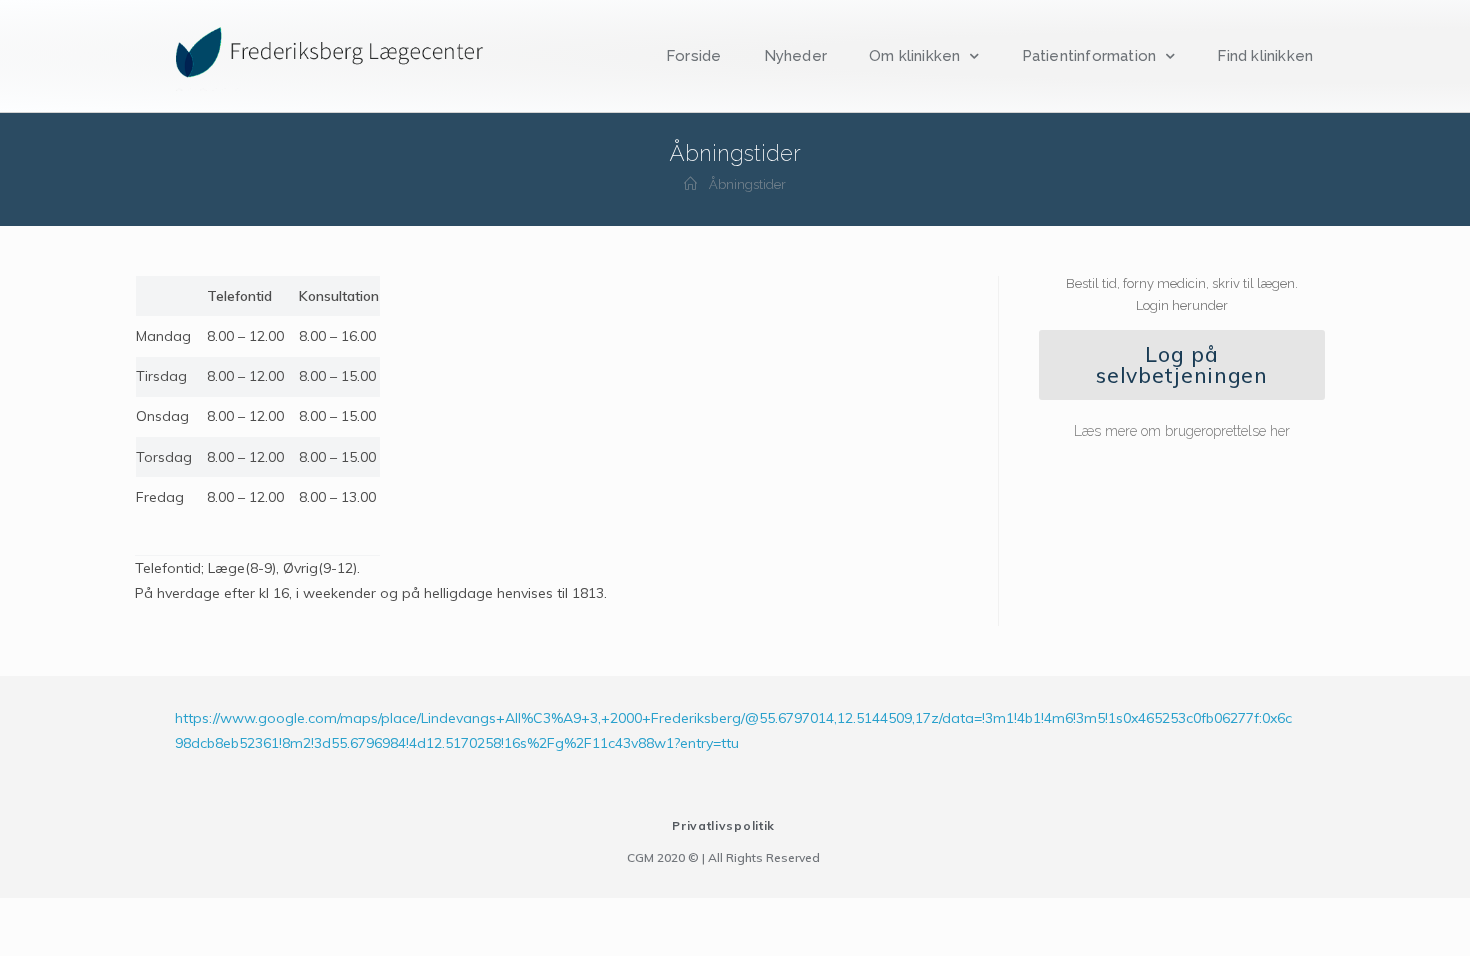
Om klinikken (914, 56)
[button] (1182, 365)
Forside (693, 56)
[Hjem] (690, 184)
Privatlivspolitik (723, 825)
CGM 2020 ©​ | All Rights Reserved (723, 857)
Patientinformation (1089, 56)
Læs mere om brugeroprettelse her (1182, 431)
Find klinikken (1265, 56)
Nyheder (795, 56)
